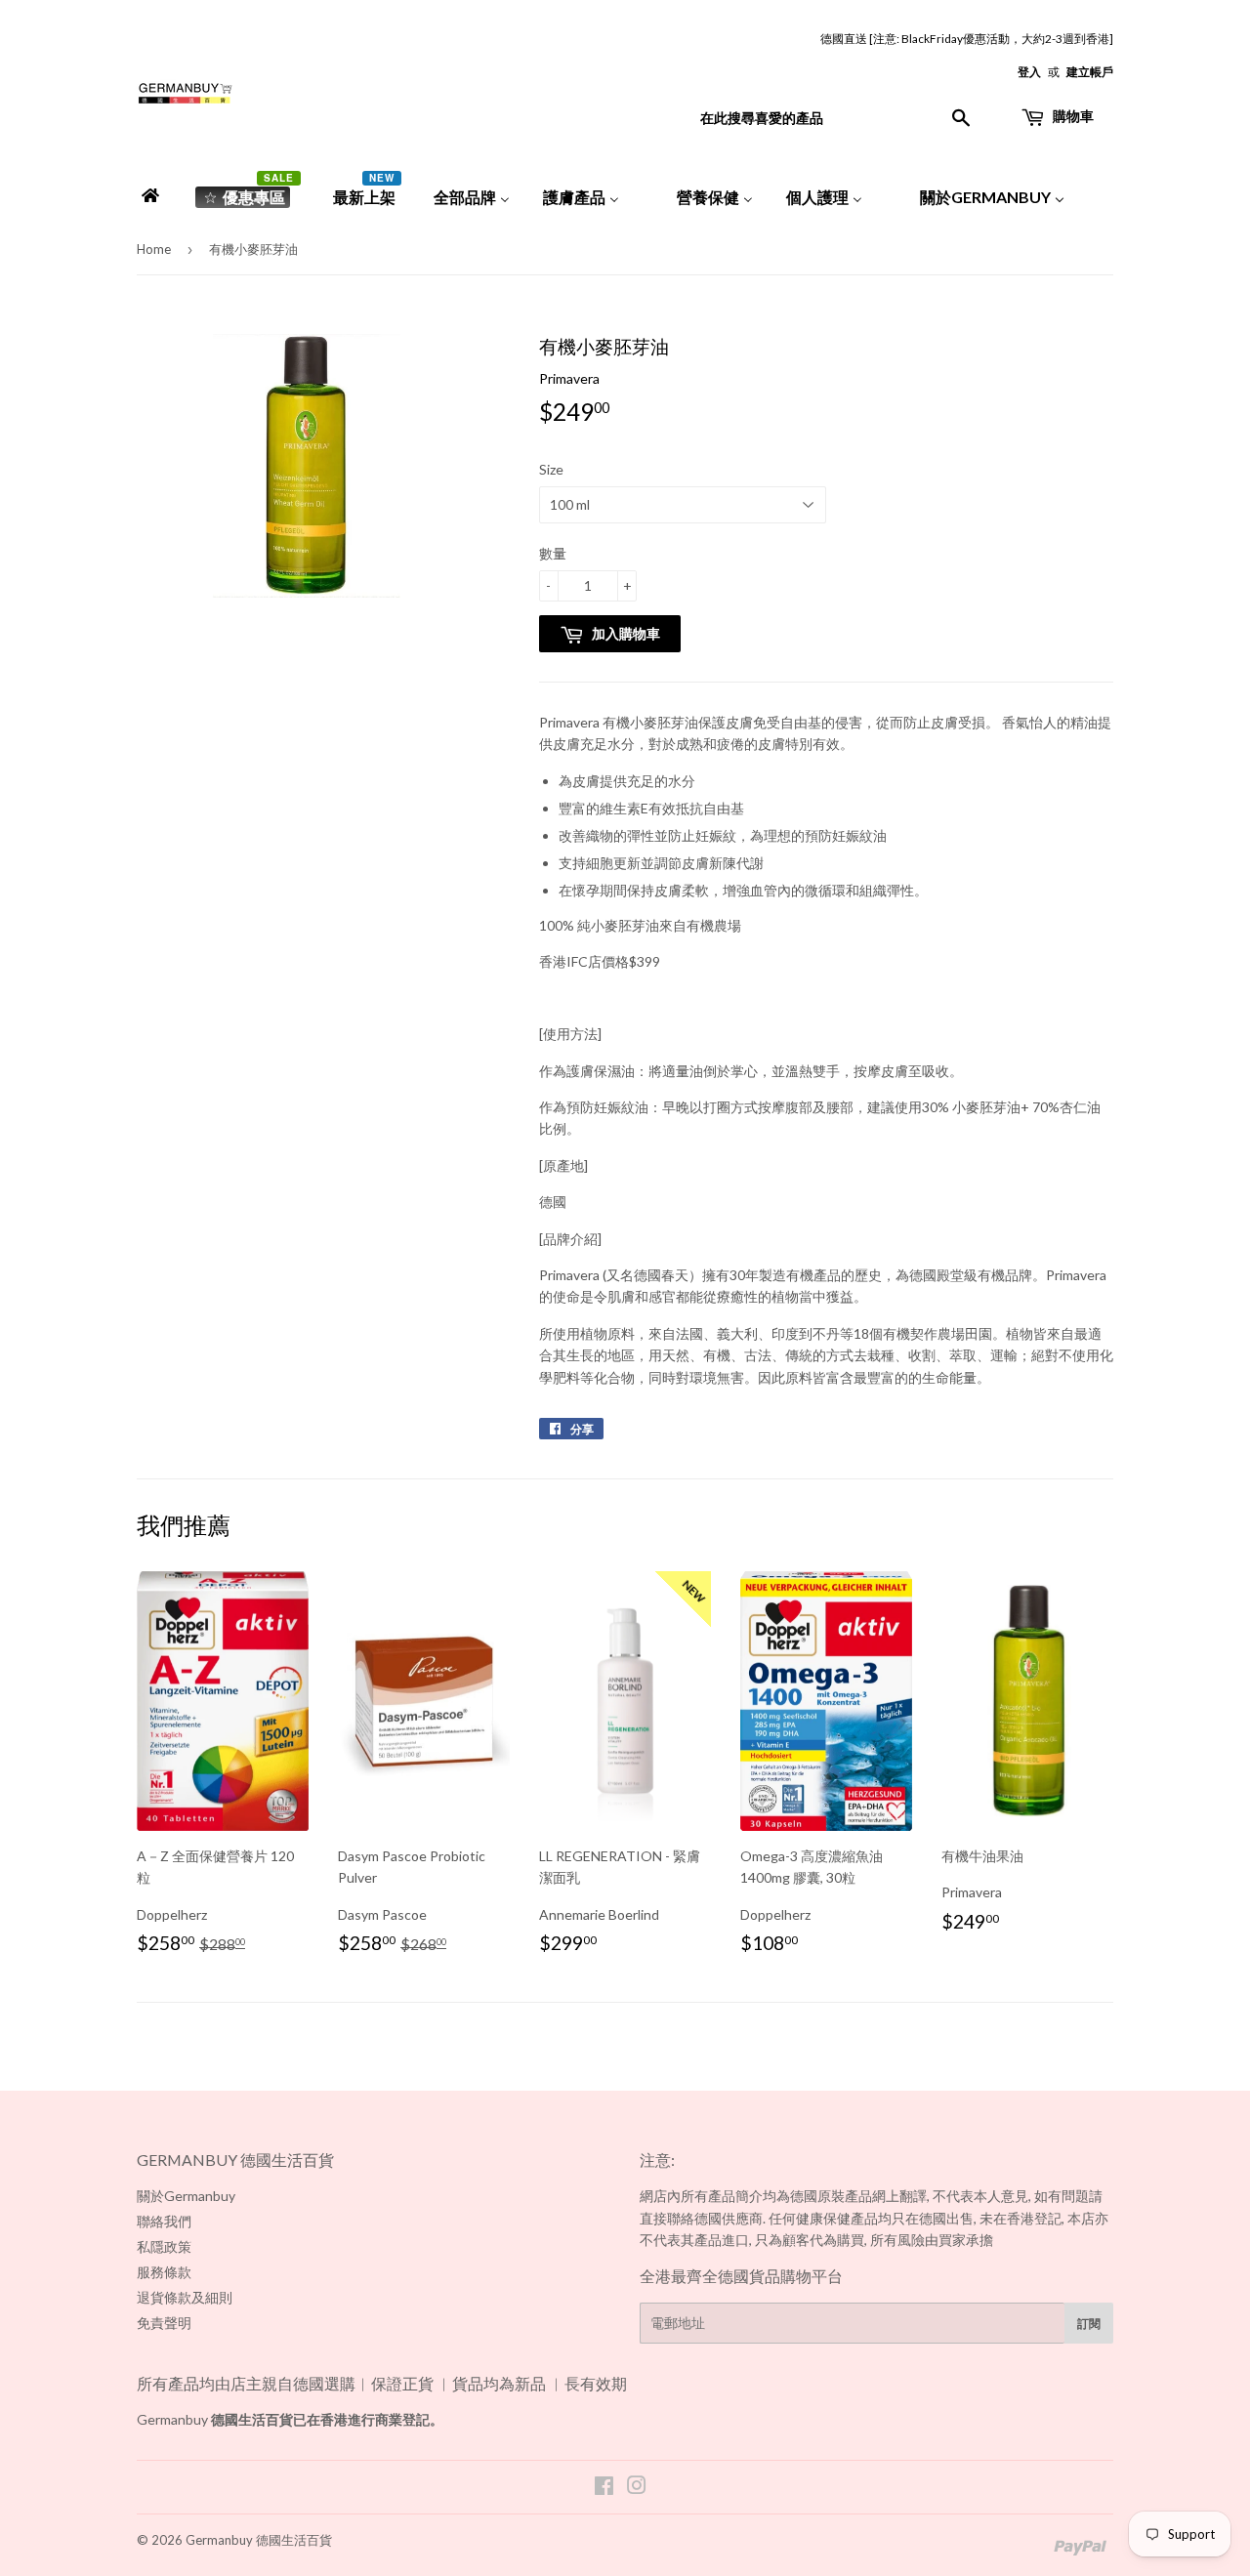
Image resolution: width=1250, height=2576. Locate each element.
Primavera (569, 378)
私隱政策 (164, 2246)
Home (154, 249)
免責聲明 (164, 2323)
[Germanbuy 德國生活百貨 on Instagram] (637, 2488)
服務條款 (164, 2272)
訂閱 (1089, 2324)
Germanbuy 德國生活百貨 (259, 2540)
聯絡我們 (164, 2221)
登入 (1029, 72)
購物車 (1072, 116)
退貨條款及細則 (185, 2297)
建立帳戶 (1090, 72)
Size (551, 469)
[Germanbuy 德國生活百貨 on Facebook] (604, 2488)
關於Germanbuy (186, 2196)
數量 (553, 553)
